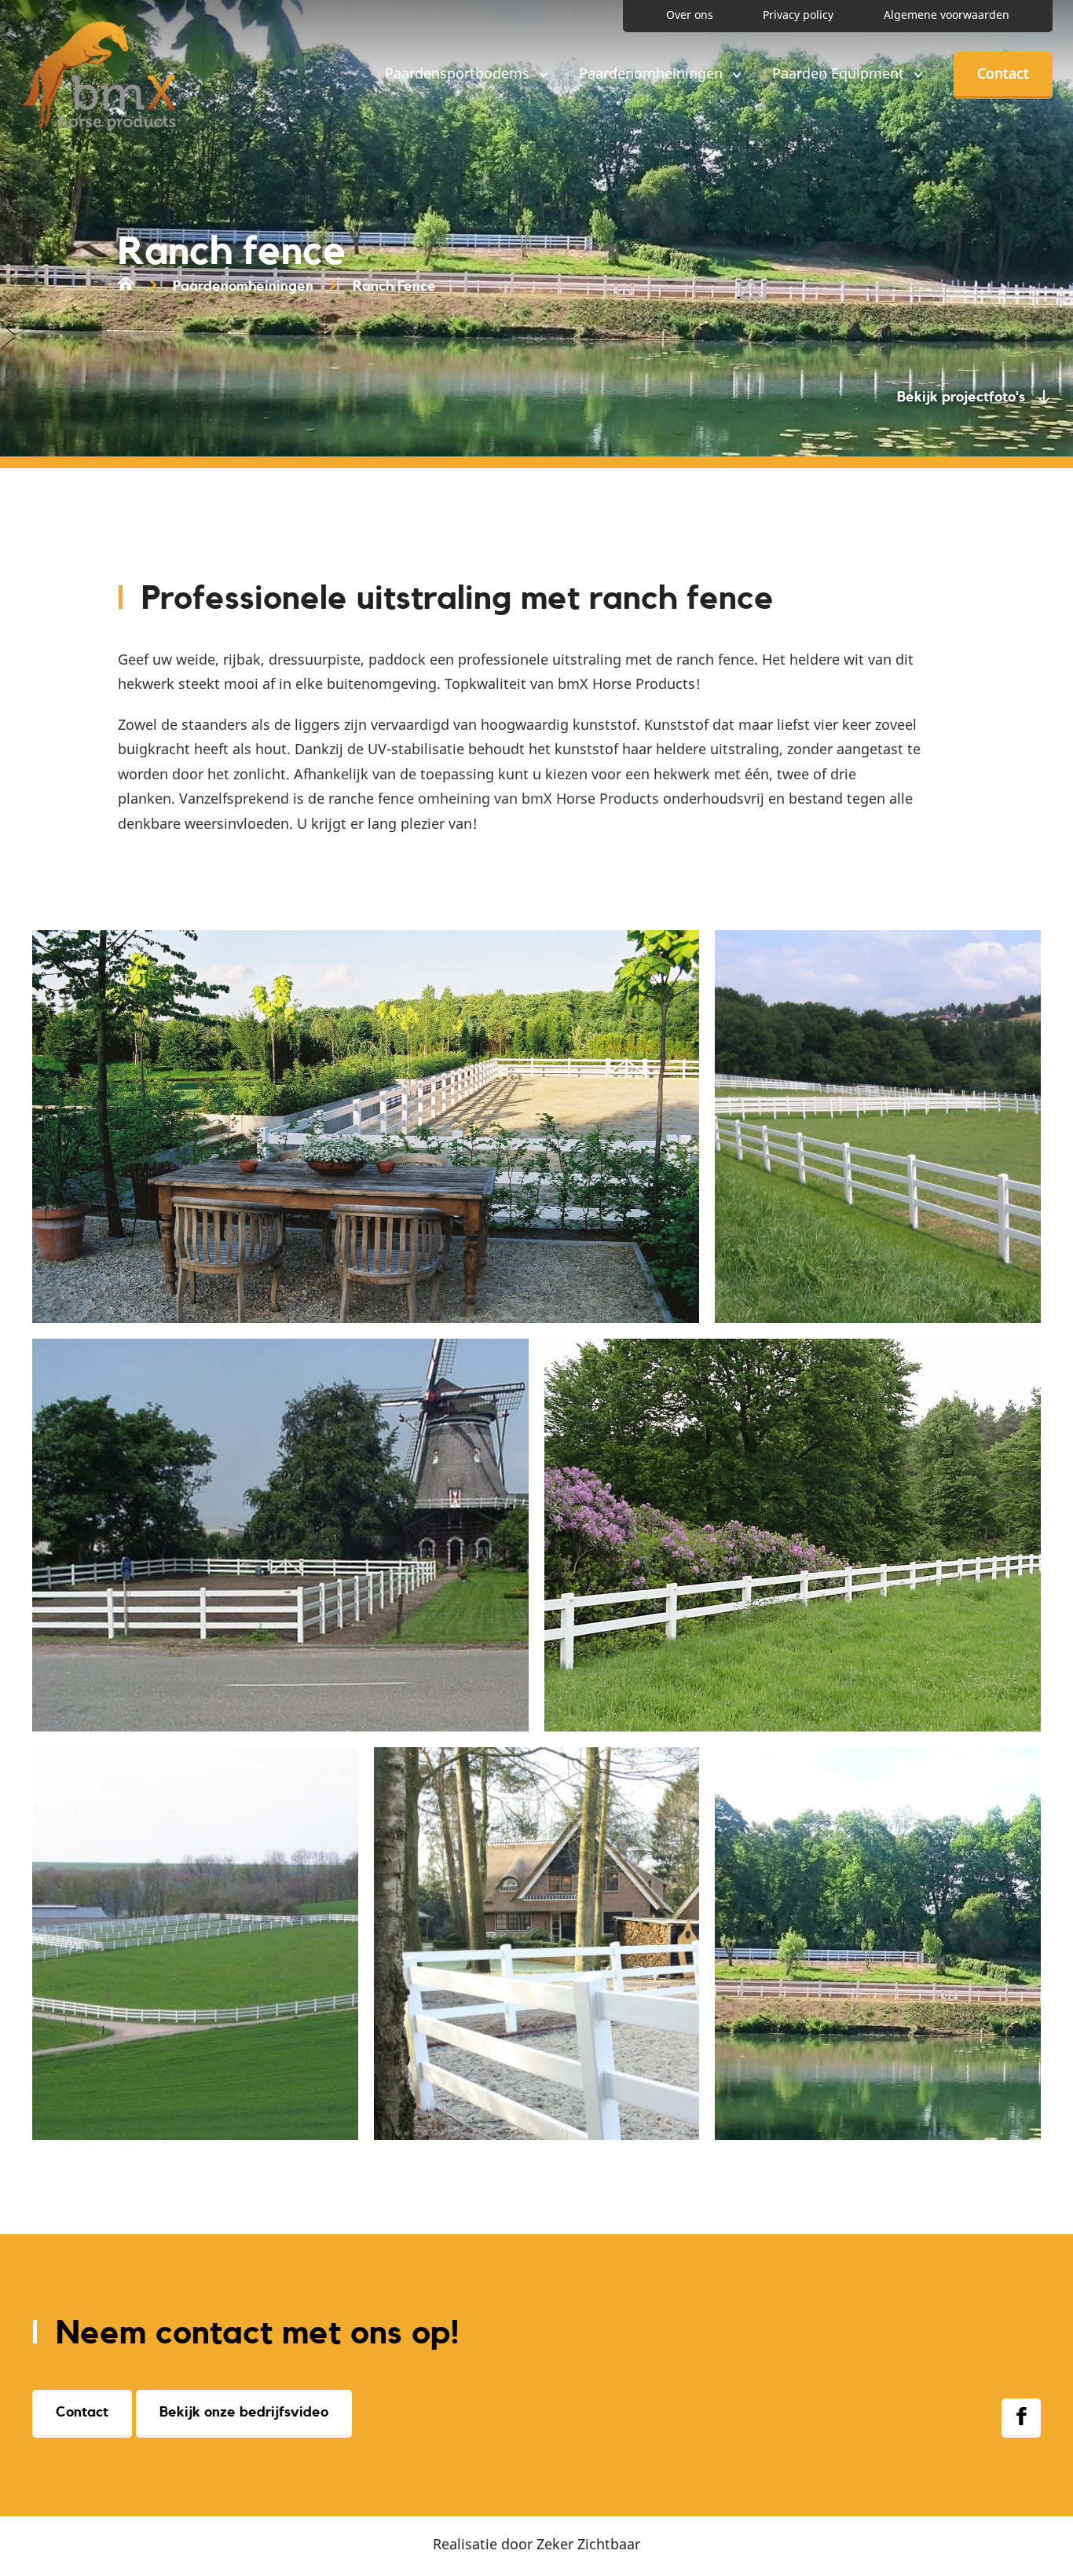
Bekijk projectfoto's (961, 397)
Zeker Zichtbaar (588, 2544)
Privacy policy (798, 15)
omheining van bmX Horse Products (538, 798)
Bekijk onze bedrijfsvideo (244, 2412)
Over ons (690, 15)
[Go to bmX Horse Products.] (126, 286)
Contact (1003, 73)
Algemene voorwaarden (947, 15)
